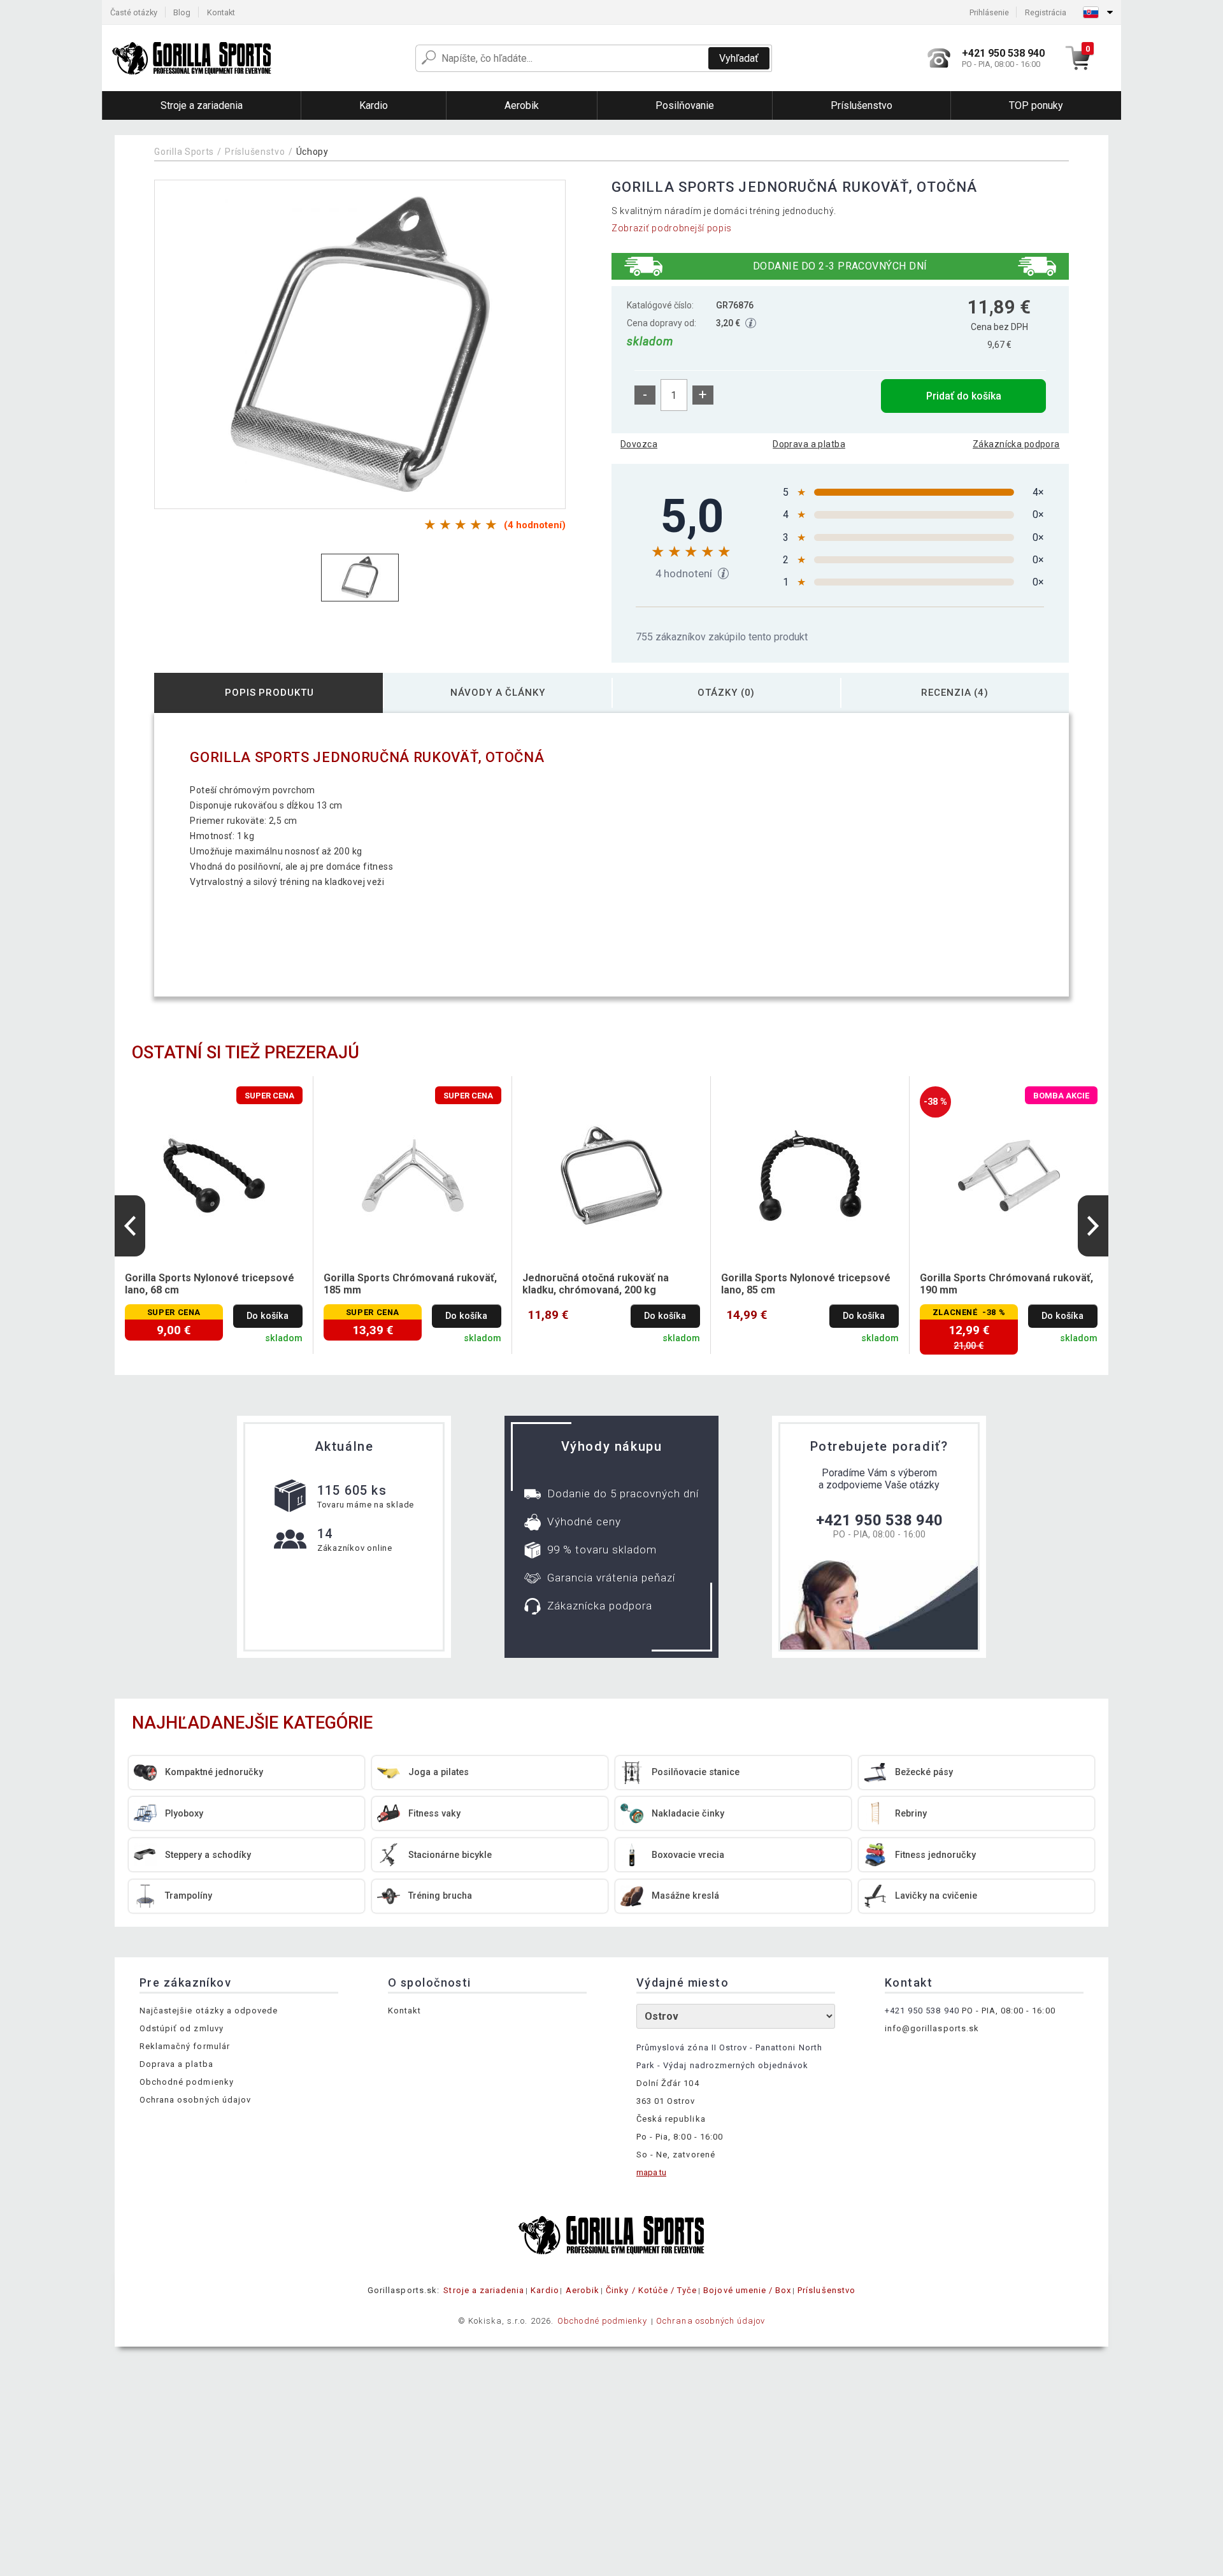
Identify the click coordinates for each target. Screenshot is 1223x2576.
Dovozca (639, 444)
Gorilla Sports (184, 152)
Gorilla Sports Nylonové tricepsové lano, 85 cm (806, 1284)
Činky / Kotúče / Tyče (651, 2290)
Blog (182, 12)
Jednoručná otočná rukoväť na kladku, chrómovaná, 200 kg (596, 1284)
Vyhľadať (739, 58)
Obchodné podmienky (187, 2082)
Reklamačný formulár (185, 2046)
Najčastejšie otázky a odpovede (209, 2011)
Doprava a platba (809, 444)
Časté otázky (134, 12)
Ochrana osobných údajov (195, 2100)
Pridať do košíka (964, 396)
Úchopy (312, 152)
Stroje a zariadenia (484, 2290)
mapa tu (651, 2172)
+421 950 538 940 (879, 1520)
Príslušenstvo (255, 152)
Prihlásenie (989, 12)
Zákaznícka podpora (1016, 444)
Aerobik (583, 2290)
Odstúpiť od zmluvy (182, 2028)
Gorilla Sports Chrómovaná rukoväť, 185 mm (410, 1284)
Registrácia (1046, 12)
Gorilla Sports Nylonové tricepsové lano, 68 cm (210, 1284)
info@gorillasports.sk (932, 2028)
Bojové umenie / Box (747, 2290)
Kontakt (221, 12)
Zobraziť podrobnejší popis (672, 228)
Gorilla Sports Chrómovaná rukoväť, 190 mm (1006, 1284)
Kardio (545, 2290)
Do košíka (268, 1316)
